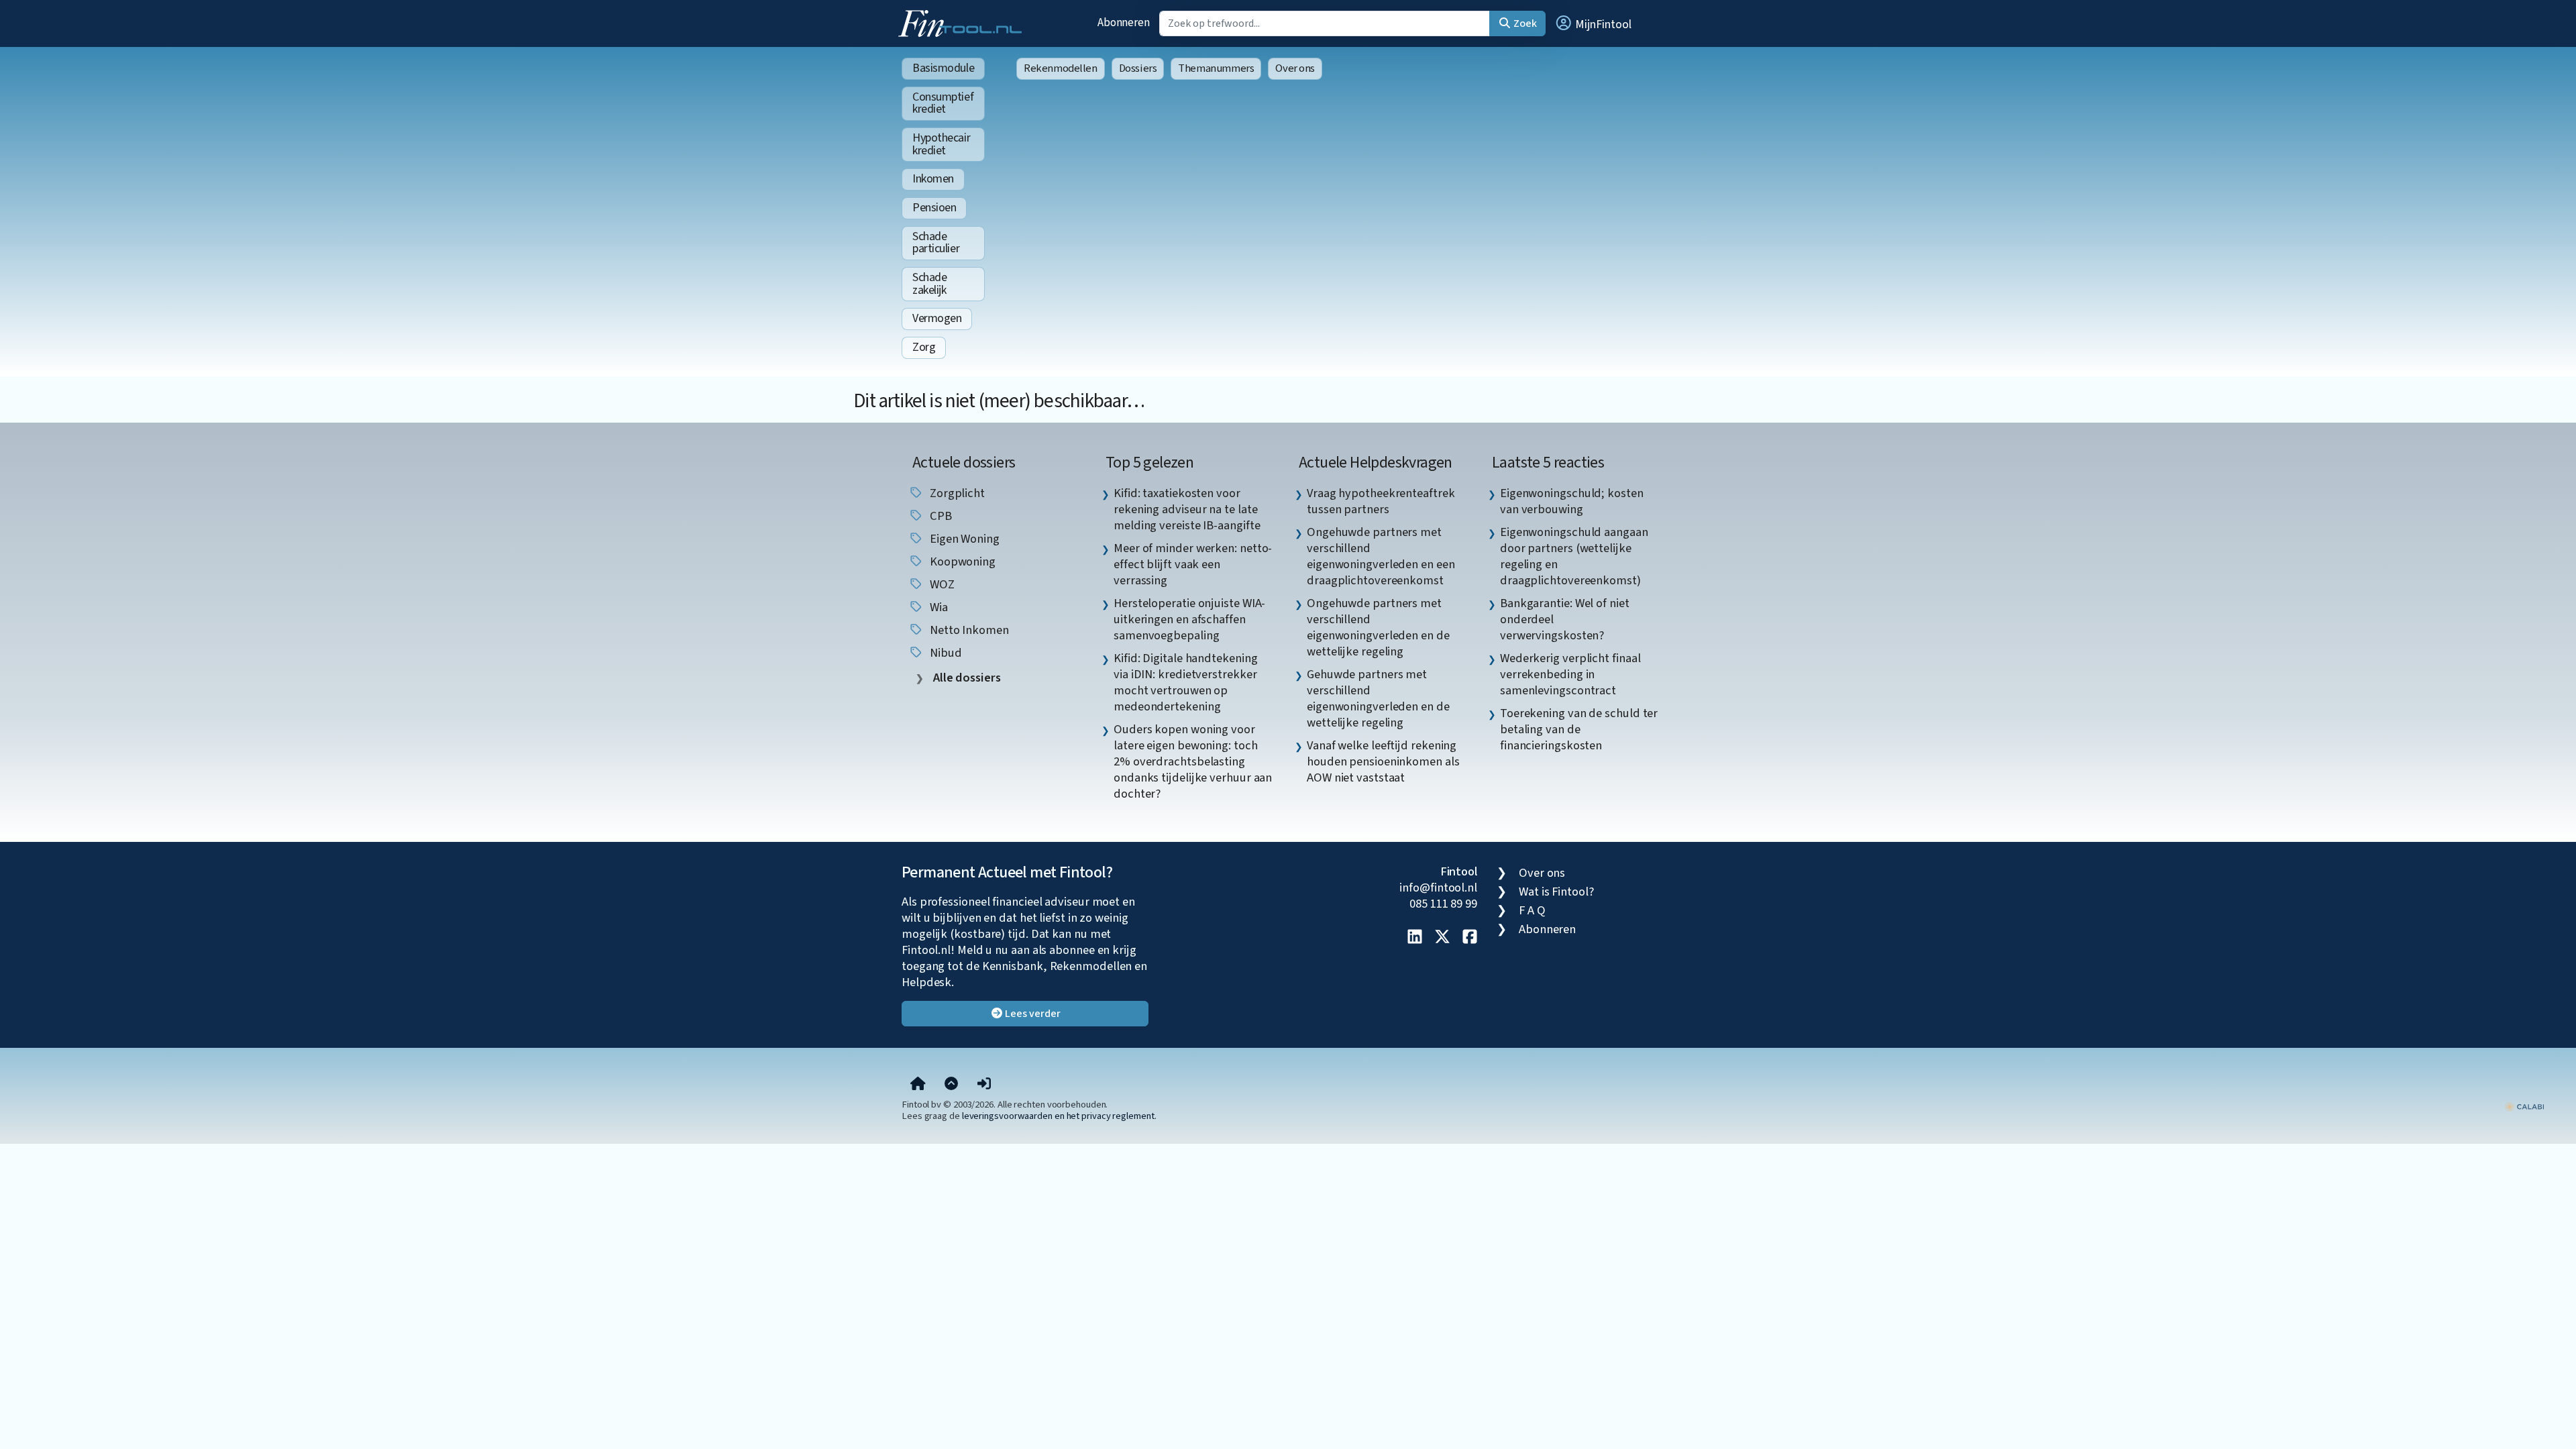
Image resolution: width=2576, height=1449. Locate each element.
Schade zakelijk (929, 284)
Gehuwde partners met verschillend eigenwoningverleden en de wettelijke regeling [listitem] (1378, 698)
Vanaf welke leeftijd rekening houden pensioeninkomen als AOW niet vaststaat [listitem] (1383, 761)
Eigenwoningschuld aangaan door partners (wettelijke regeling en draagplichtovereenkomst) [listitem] (1574, 556)
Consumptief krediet (943, 103)
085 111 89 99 (1443, 904)
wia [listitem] (937, 607)
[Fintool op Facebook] (1470, 938)
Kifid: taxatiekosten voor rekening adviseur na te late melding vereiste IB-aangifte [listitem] (1187, 509)
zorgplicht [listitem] (956, 493)
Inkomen (933, 179)
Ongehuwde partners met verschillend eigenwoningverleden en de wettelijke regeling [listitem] (1378, 627)
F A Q (1532, 910)
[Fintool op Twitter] (1442, 938)
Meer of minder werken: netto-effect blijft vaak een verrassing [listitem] (1193, 564)
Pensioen (934, 208)
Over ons (1295, 68)
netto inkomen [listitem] (968, 630)
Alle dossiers (966, 678)
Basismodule (943, 68)
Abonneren (1124, 22)
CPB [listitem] (940, 516)
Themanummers (1216, 68)
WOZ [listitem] (941, 584)
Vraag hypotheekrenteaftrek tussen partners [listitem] (1381, 501)
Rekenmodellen (1061, 68)
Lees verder (1032, 1014)
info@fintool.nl (1438, 888)
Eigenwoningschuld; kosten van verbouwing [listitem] (1572, 501)
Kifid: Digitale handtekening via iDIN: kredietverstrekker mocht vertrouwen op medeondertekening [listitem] (1185, 682)
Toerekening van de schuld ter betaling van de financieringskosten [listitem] (1579, 729)
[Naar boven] (951, 1084)
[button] (1593, 23)
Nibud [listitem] (944, 653)
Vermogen (937, 318)
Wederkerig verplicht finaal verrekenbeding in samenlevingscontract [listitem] (1570, 674)
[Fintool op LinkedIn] (1415, 938)
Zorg (924, 347)
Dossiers (1138, 68)
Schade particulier (936, 243)
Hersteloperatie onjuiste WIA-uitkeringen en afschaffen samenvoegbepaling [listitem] (1189, 619)
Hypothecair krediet (941, 144)
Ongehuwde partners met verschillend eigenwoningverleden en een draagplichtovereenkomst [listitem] (1381, 556)
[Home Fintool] (963, 22)
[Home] (918, 1084)
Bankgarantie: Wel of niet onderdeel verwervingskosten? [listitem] (1565, 619)
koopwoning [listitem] (961, 561)
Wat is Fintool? (1556, 892)
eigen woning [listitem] (963, 539)
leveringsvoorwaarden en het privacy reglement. (1059, 1116)
